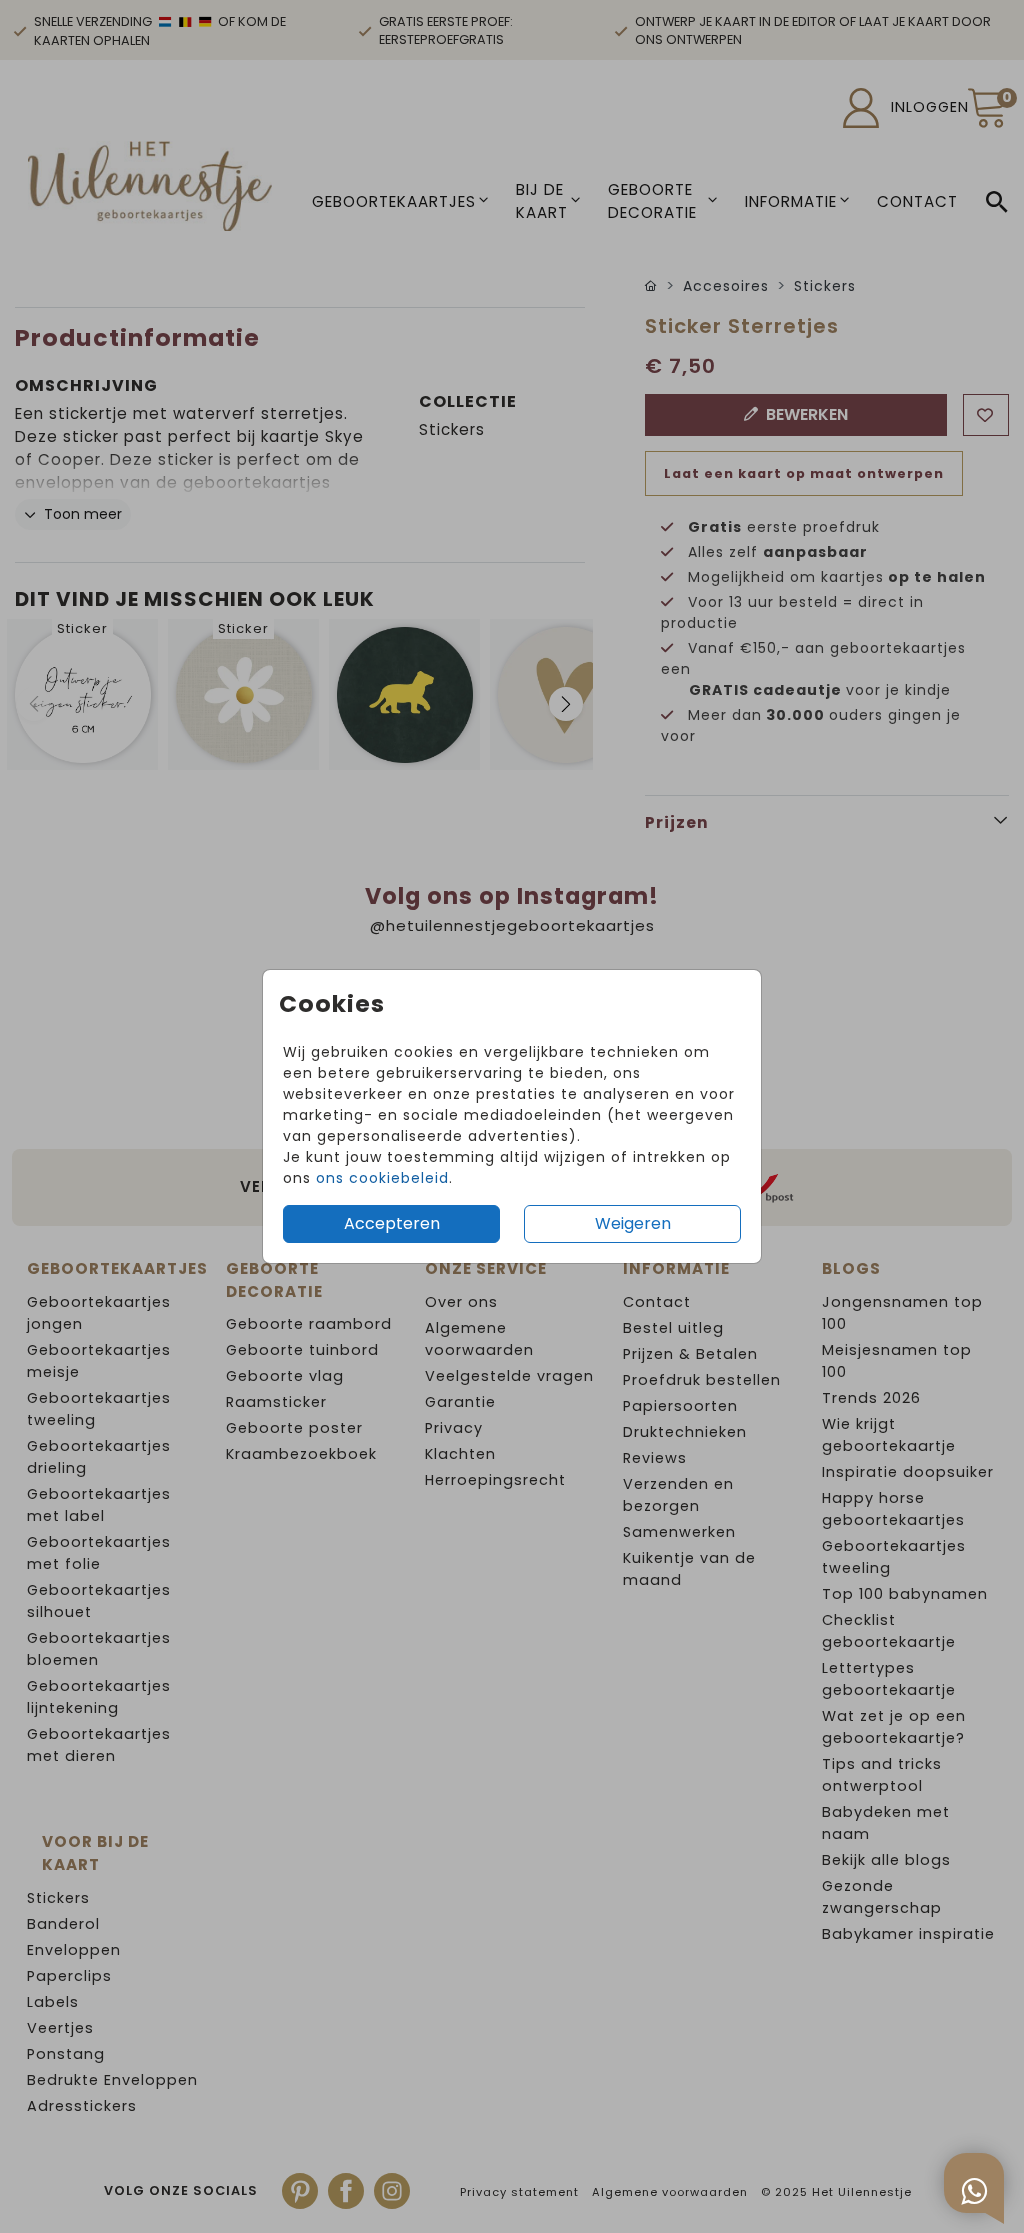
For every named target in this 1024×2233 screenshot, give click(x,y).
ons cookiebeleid (382, 1178)
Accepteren (392, 1223)
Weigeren (633, 1223)
